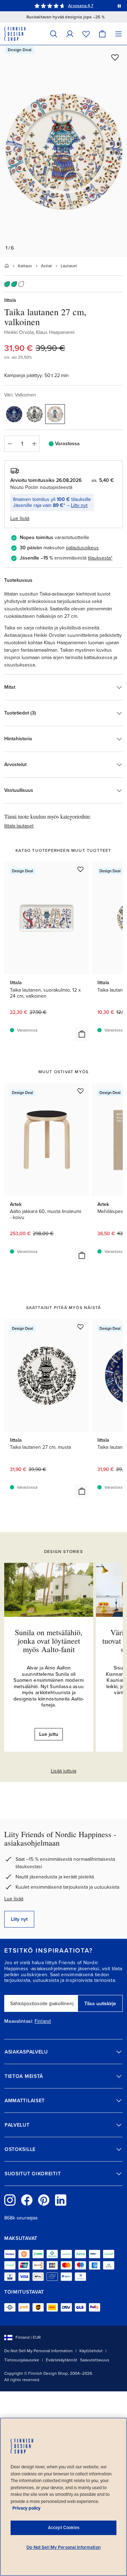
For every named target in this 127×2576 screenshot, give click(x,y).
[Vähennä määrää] (10, 444)
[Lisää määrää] (34, 444)
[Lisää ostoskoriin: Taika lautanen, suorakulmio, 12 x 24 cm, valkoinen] (82, 1034)
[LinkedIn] (61, 2200)
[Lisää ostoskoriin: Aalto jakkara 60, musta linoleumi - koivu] (82, 1255)
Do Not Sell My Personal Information (38, 2351)
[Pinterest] (44, 2200)
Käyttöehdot (91, 2351)
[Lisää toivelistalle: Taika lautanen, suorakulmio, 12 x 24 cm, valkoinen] (80, 869)
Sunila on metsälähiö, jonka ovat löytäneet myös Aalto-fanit (49, 1641)
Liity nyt (79, 505)
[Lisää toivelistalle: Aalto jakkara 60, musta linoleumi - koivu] (80, 1091)
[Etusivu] (7, 266)
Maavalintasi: (19, 2021)
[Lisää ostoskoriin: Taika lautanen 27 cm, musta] (82, 1491)
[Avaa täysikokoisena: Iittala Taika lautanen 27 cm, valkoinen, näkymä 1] (64, 151)
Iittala (10, 300)
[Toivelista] (86, 34)
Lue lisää (14, 1899)
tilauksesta (99, 558)
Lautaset (69, 266)
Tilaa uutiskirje (100, 2004)
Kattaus (25, 266)
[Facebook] (27, 2200)
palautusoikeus (82, 548)
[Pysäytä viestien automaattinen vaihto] (119, 6)
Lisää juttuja (64, 1771)
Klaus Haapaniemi (55, 332)
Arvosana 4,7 (81, 6)
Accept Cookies (64, 2528)
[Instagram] (10, 2200)
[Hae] (54, 34)
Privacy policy (26, 2508)
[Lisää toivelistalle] (115, 57)
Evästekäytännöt (62, 2360)
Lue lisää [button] (20, 518)
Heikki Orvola (19, 332)
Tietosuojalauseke (22, 2360)
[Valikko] (119, 34)
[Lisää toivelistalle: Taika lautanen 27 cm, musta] (80, 1327)
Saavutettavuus (95, 2360)
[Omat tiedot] (70, 34)
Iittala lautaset (19, 826)
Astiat (46, 266)
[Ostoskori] (102, 34)
